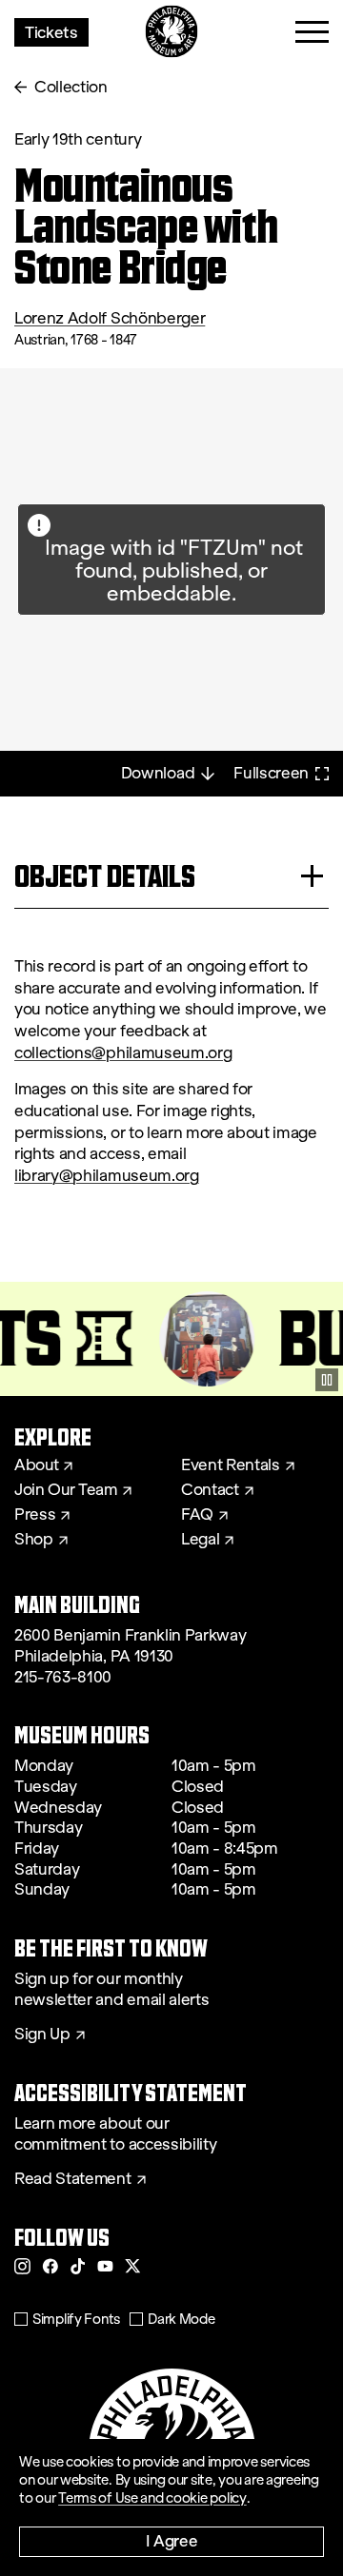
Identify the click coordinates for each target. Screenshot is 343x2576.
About (36, 1465)
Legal (200, 1540)
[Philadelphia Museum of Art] (172, 32)
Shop (34, 1540)
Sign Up (42, 2035)
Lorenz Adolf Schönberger (110, 318)
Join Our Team (66, 1490)
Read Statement (73, 2179)
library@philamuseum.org (107, 1176)
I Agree (172, 2540)
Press (35, 1515)
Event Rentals (231, 1465)
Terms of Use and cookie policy (152, 2498)
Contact (210, 1490)
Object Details (105, 876)
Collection (71, 87)
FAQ (197, 1515)
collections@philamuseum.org (123, 1053)
